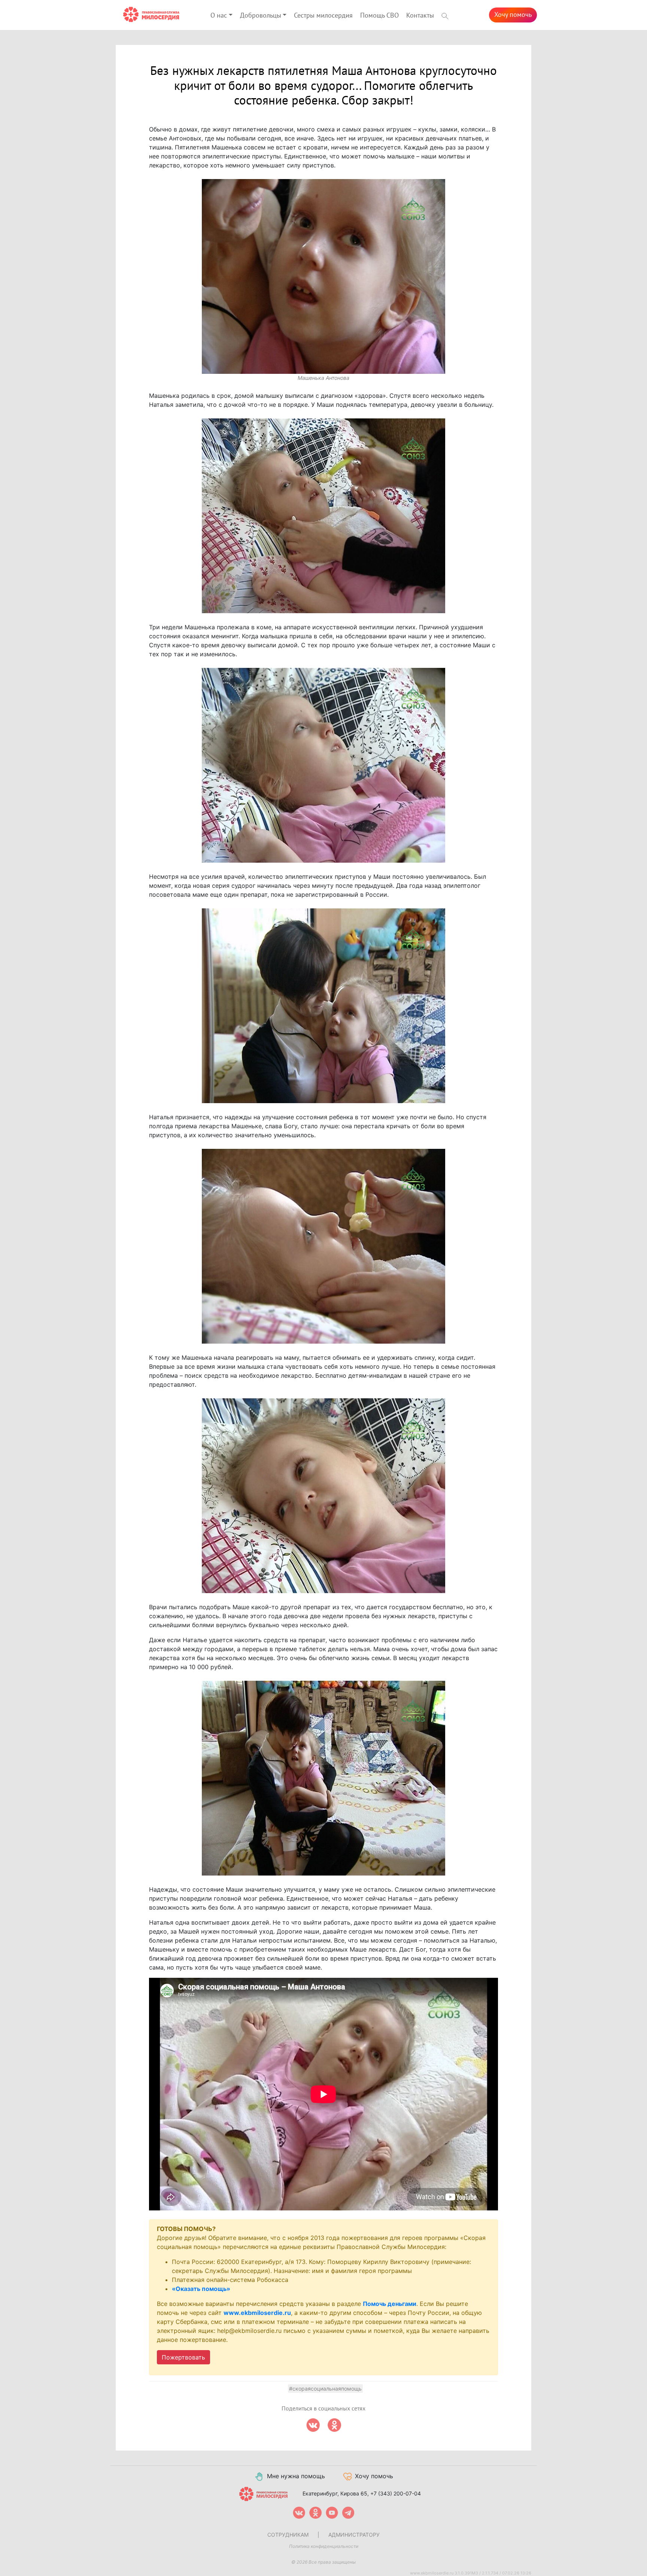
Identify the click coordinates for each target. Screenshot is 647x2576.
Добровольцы (261, 16)
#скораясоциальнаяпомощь (325, 2389)
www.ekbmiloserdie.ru (257, 2313)
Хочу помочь (513, 15)
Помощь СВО (379, 16)
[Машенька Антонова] (323, 276)
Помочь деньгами (390, 2304)
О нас (219, 16)
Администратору (354, 2535)
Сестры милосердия (323, 16)
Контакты (420, 16)
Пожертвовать (183, 2357)
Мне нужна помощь (296, 2476)
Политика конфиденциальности (324, 2546)
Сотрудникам (288, 2535)
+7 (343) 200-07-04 (396, 2493)
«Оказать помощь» (201, 2289)
